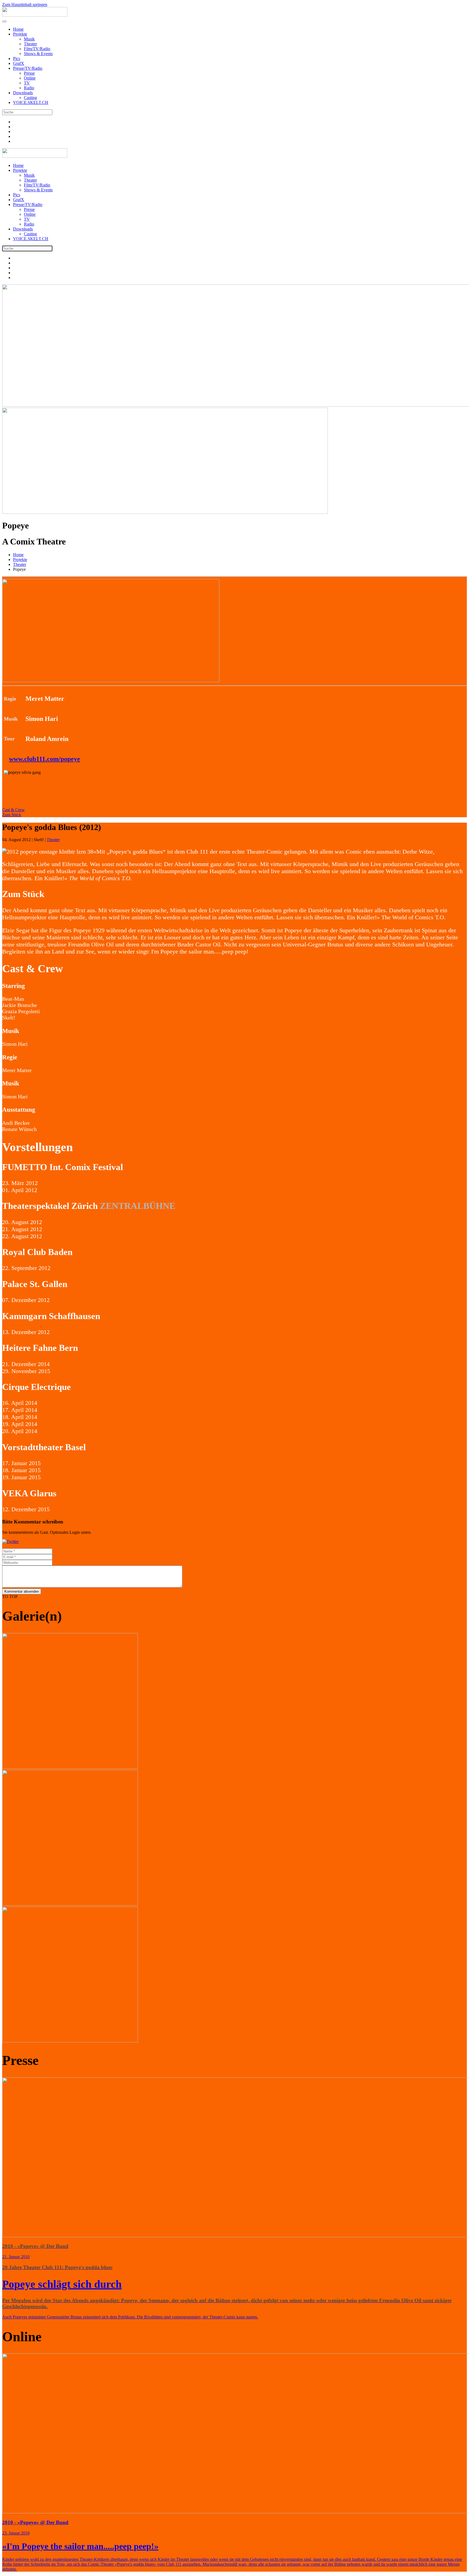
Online (30, 78)
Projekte (20, 34)
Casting (30, 98)
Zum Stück (12, 815)
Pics (17, 58)
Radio (29, 88)
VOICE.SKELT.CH (31, 102)
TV (27, 83)
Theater (30, 44)
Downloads (23, 93)
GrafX (19, 63)
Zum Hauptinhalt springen (25, 4)
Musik (29, 39)
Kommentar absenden (22, 1591)
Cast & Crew (13, 810)
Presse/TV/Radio (28, 68)
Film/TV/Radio (37, 49)
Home (18, 29)
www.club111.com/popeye (45, 759)
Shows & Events (38, 54)
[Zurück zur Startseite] (35, 15)
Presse (29, 73)
